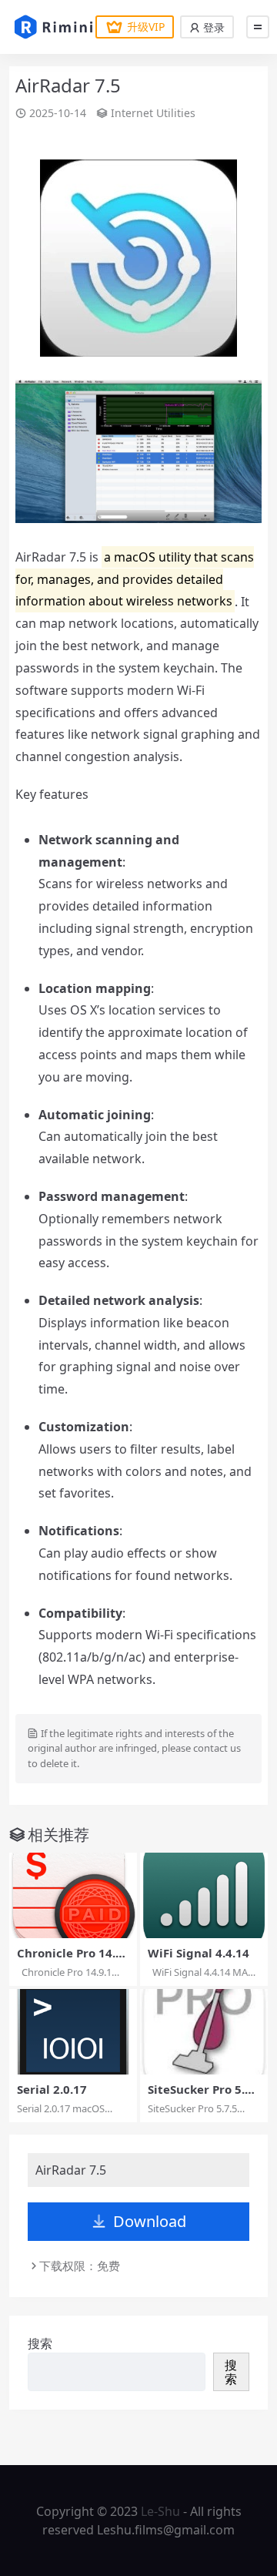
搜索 (40, 2343)
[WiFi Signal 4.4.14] (204, 1895)
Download (150, 2221)
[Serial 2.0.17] (73, 2032)
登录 (212, 27)
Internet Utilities (153, 113)
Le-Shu (160, 2511)
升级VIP (146, 27)
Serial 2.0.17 (52, 2089)
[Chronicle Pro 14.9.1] (73, 1895)
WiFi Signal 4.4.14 (199, 1953)
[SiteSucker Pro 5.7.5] (204, 2032)
